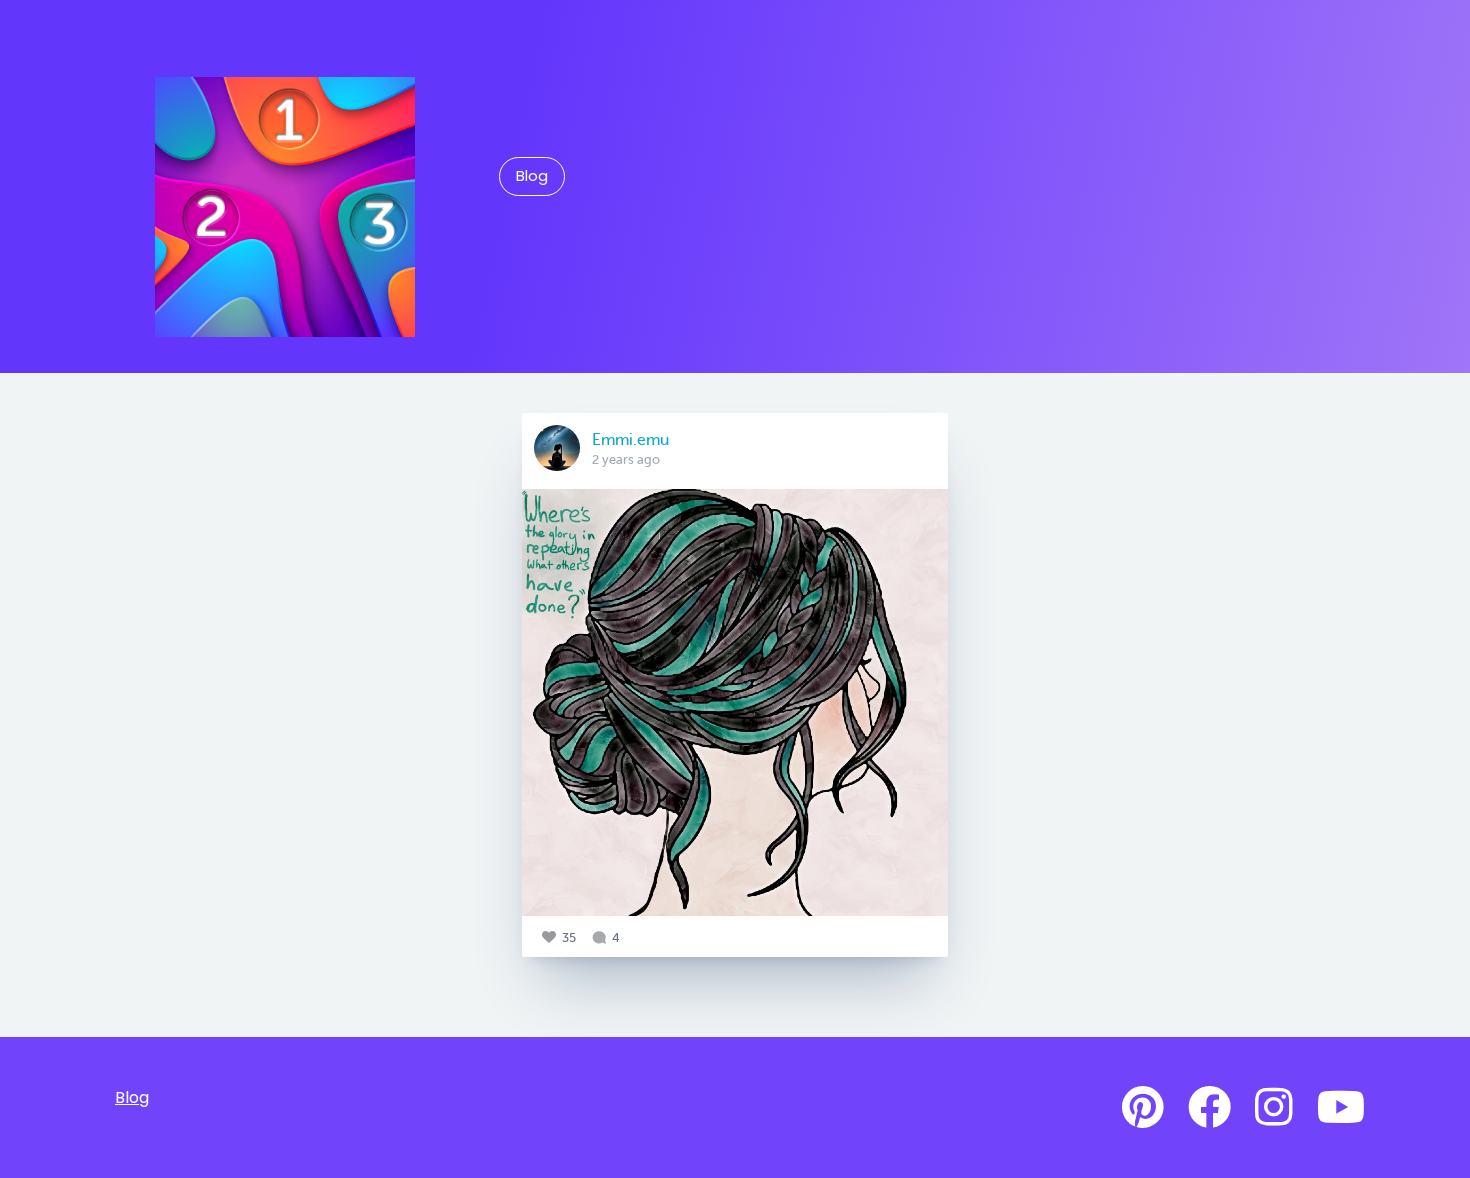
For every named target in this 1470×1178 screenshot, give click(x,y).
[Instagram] (1274, 1108)
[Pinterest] (1143, 1108)
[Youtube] (1341, 1108)
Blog (532, 176)
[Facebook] (1209, 1108)
